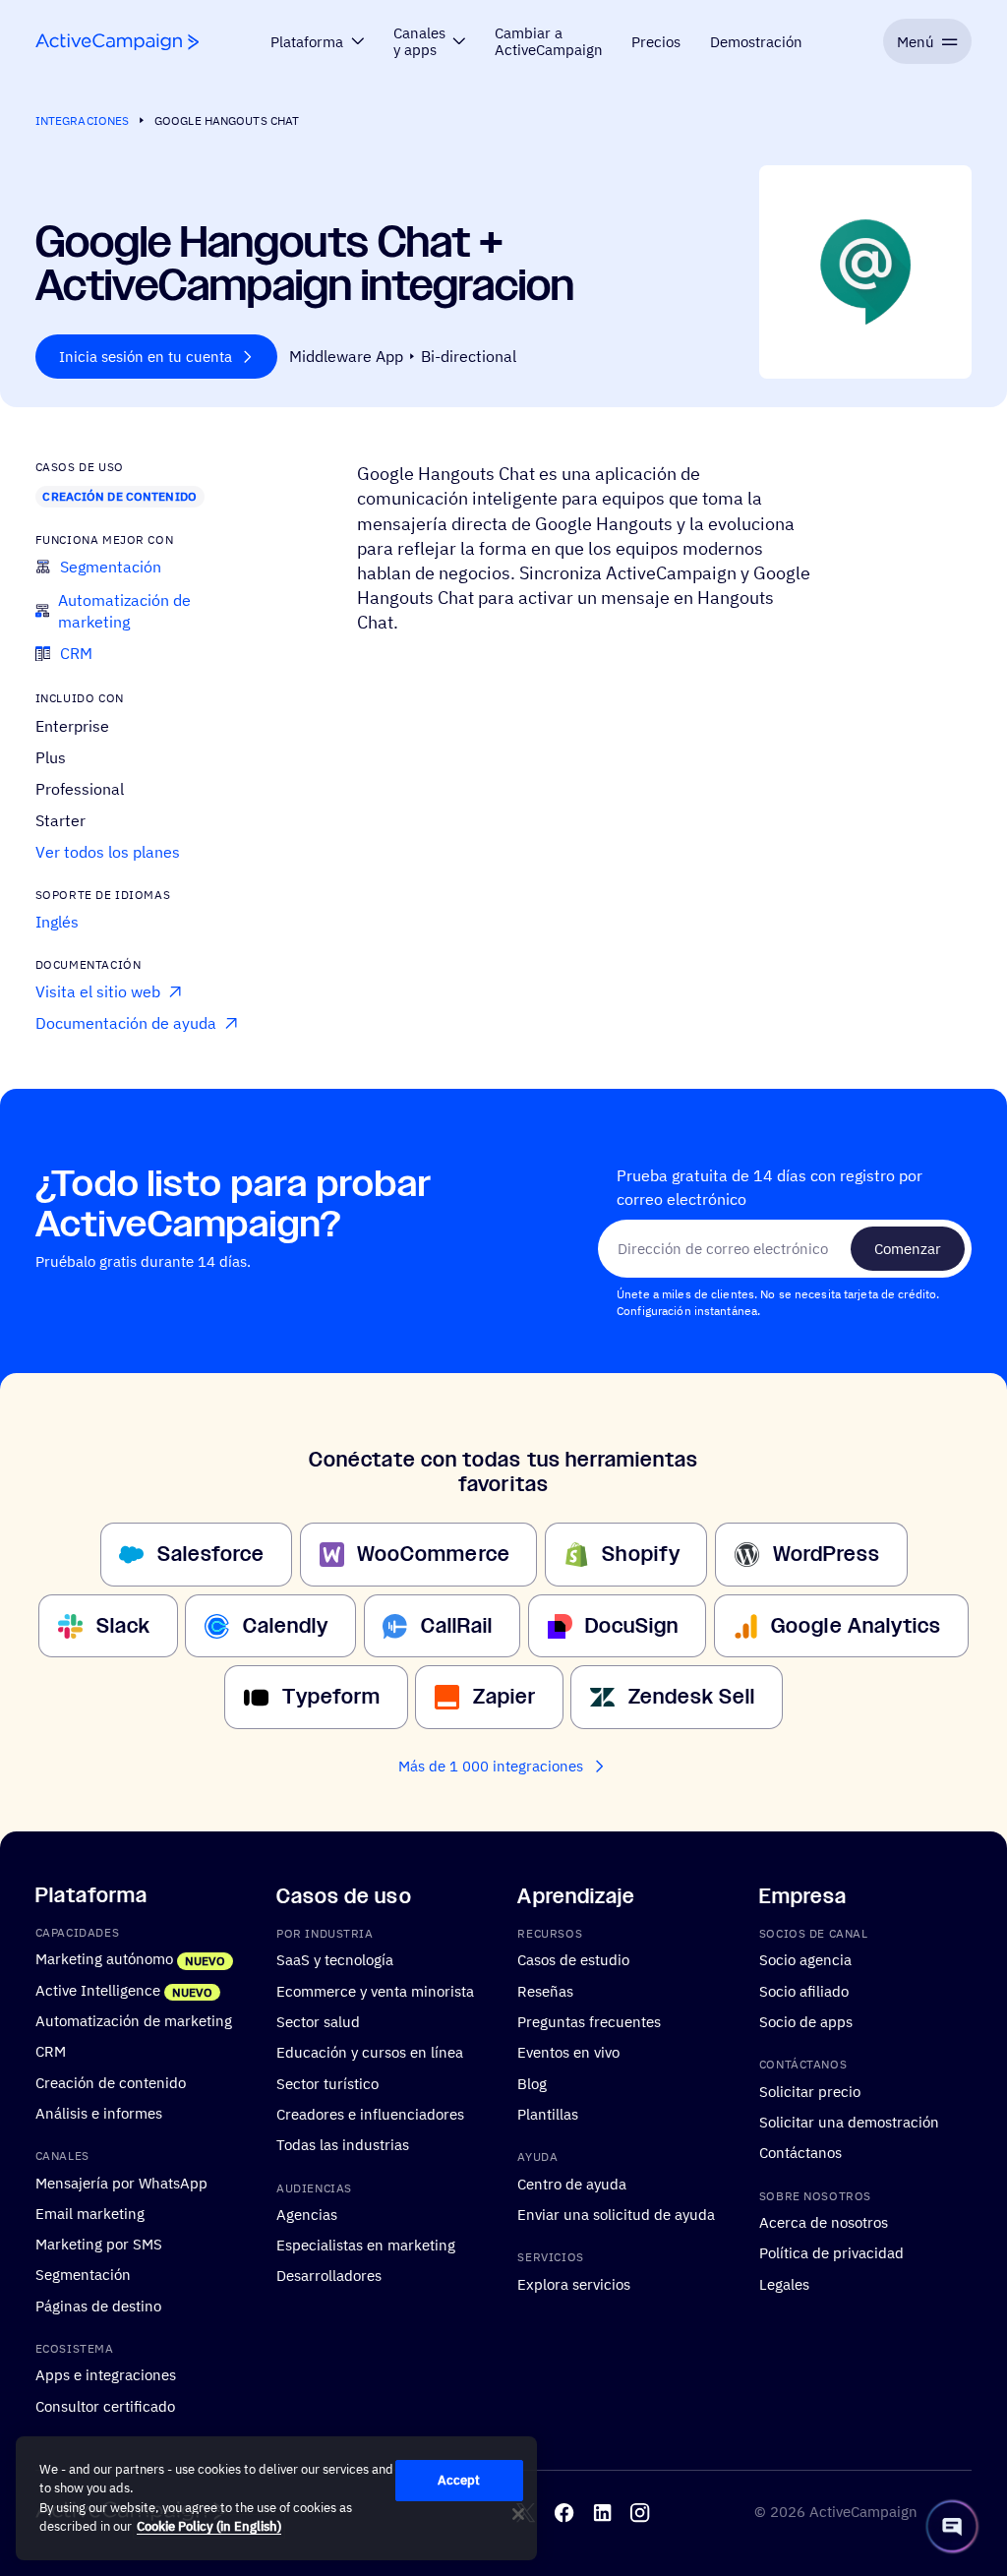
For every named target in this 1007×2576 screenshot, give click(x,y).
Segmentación (83, 2274)
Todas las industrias (343, 2144)
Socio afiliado (804, 1990)
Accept (459, 2480)
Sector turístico (327, 2082)
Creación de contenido (119, 496)
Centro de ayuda (572, 2183)
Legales (784, 2283)
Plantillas (548, 2114)
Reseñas (545, 1990)
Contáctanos (800, 2152)
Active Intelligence (98, 1989)
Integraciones (83, 120)
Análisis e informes (99, 2113)
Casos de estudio (573, 1959)
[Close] (518, 2514)
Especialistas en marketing (366, 2245)
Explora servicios (574, 2283)
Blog (532, 2082)
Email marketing (90, 2213)
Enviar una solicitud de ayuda (616, 2214)
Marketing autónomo (104, 1958)
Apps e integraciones (106, 2374)
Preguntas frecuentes (589, 2021)
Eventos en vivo (568, 2052)
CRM (51, 2051)
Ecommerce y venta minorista (375, 1990)
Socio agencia (805, 1959)
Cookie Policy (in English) (209, 2526)
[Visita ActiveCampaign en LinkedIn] (602, 2512)
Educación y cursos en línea (370, 2052)
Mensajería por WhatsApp (121, 2182)
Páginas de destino (98, 2305)
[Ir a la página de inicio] (117, 42)
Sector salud (318, 2021)
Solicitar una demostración (849, 2122)
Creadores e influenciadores (370, 2114)
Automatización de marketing (134, 2020)
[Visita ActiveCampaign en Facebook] (564, 2512)
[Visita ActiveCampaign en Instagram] (640, 2512)
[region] (276, 2498)
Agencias (307, 2214)
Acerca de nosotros (824, 2222)
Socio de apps (806, 2021)
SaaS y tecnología (335, 1959)
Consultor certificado (105, 2405)
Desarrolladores (329, 2275)
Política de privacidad (831, 2252)
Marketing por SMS (99, 2244)
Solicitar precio (810, 2090)
